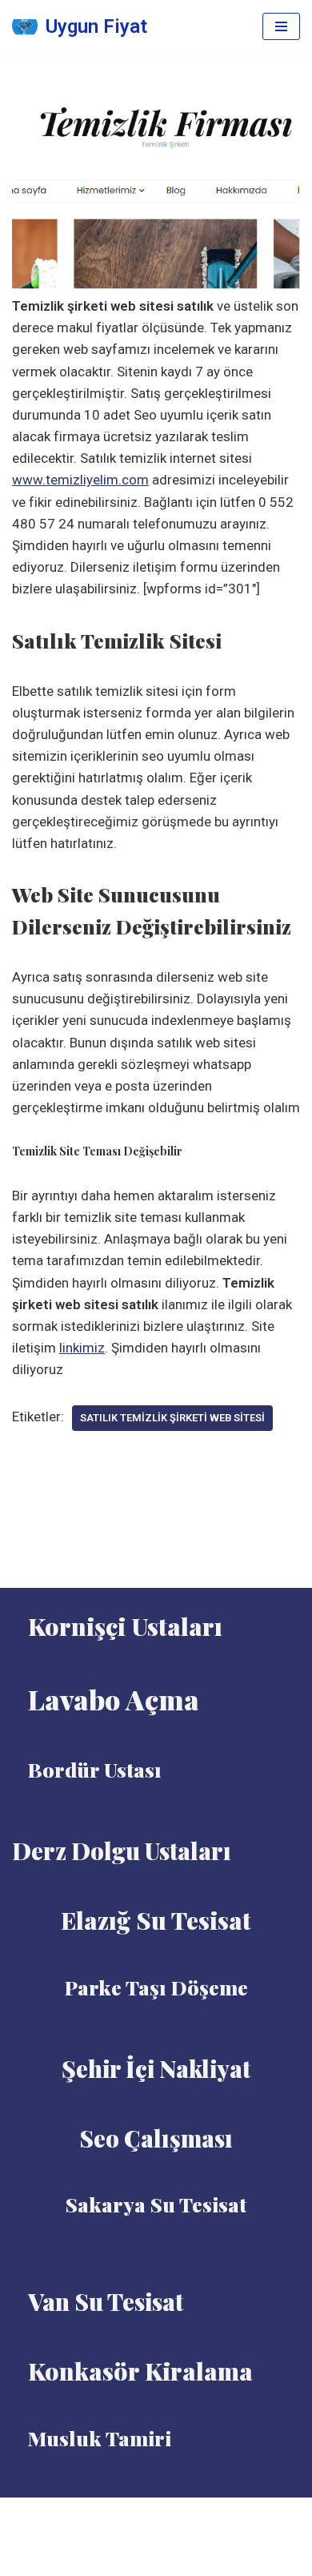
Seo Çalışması (156, 2138)
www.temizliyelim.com (80, 480)
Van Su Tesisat (106, 2301)
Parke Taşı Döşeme (156, 1987)
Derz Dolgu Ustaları (122, 1851)
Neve (118, 2514)
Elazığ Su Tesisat (156, 1920)
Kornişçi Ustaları (125, 1626)
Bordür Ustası (95, 1769)
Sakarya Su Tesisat (156, 2204)
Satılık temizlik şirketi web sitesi (172, 1418)
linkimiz (82, 1348)
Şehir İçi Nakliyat (156, 2068)
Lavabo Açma (114, 1699)
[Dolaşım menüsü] (281, 26)
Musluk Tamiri (100, 2438)
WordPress (176, 2514)
